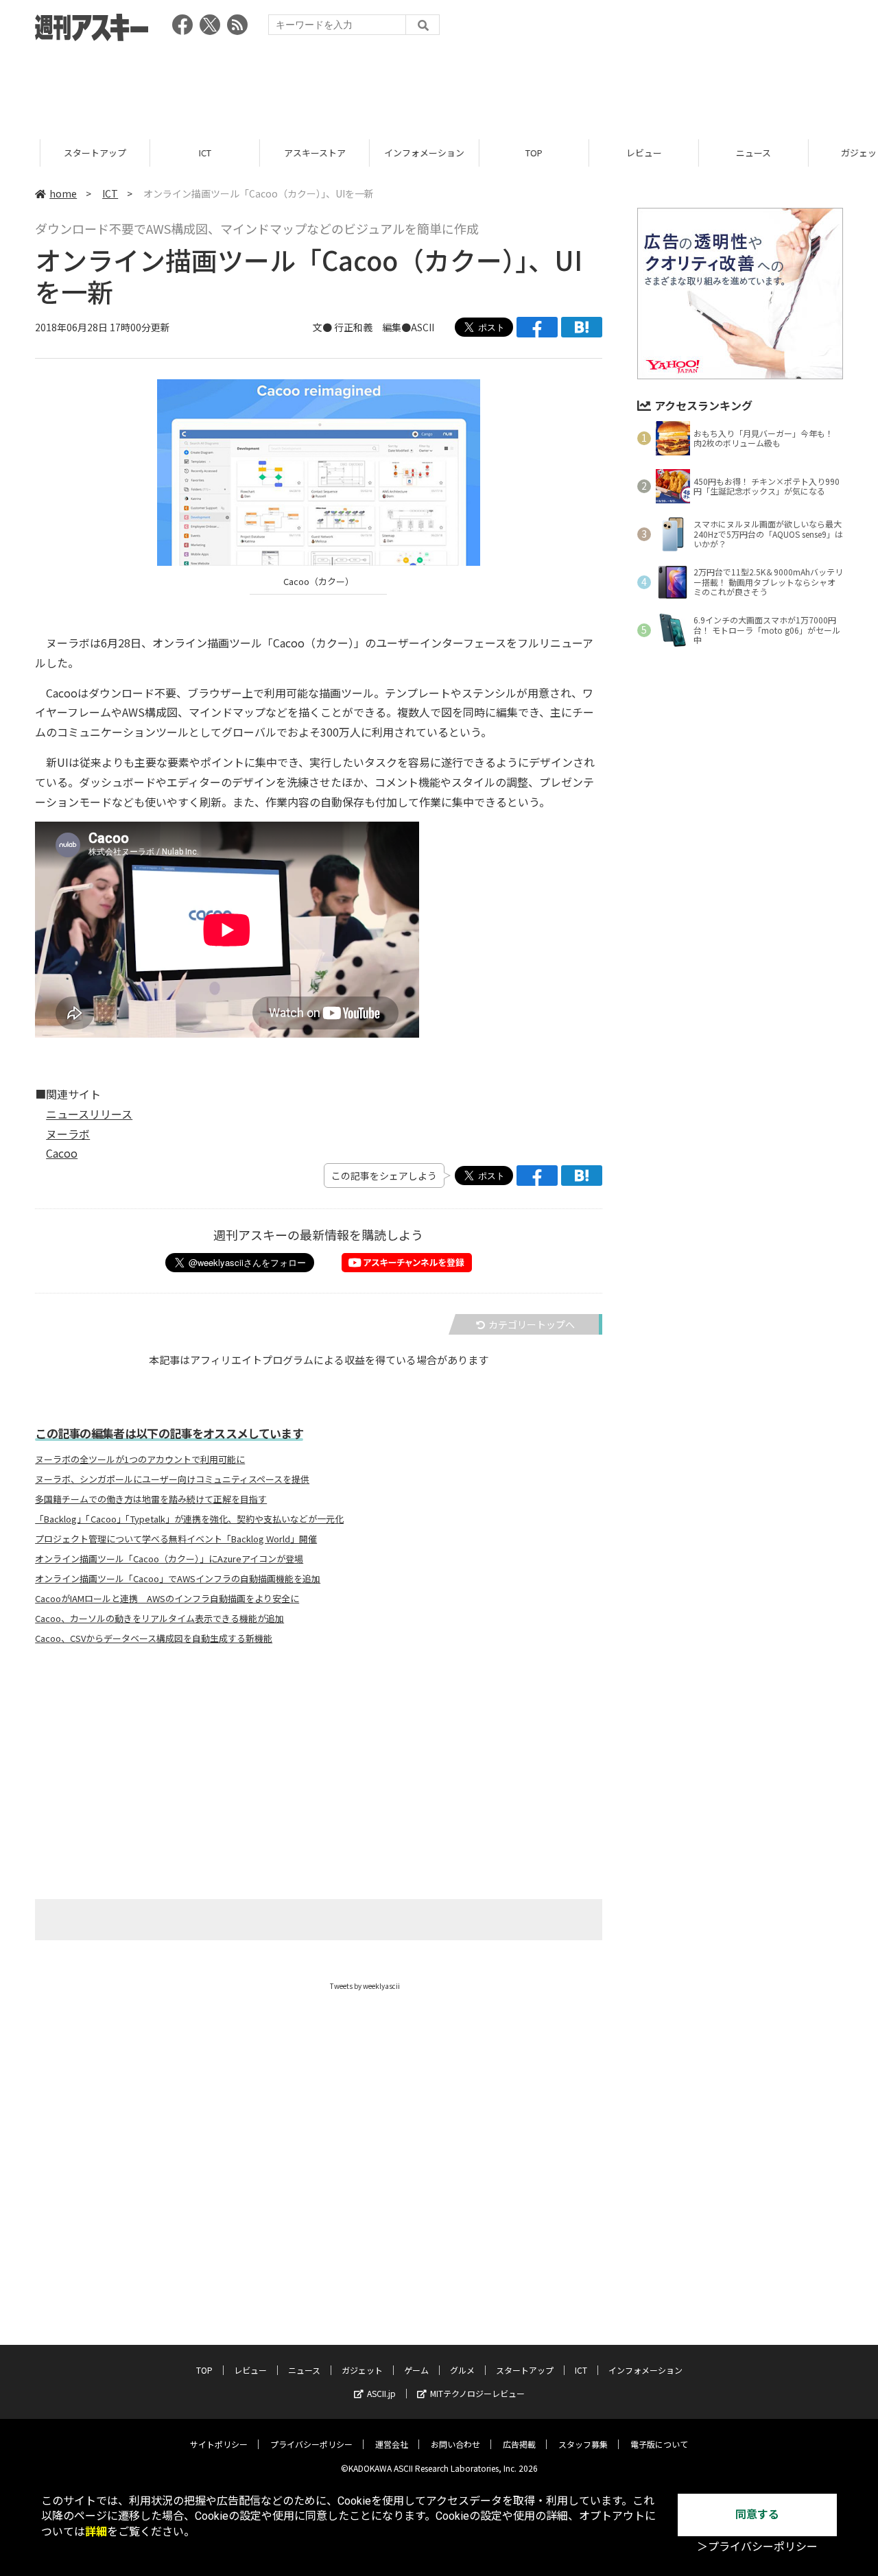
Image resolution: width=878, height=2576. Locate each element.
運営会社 (392, 2444)
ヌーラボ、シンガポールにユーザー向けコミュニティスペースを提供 (172, 1479)
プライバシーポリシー (311, 2444)
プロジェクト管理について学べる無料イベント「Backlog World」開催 (176, 1539)
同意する (757, 2515)
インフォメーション (384, 153)
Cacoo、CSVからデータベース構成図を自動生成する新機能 (154, 1638)
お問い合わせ (455, 2444)
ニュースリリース (89, 1114)
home (63, 193)
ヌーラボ (68, 1134)
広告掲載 (519, 2444)
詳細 (96, 2532)
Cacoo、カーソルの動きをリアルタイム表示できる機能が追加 (159, 1619)
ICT (165, 153)
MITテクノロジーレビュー (477, 2393)
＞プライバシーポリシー (757, 2547)
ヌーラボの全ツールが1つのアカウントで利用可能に (140, 1459)
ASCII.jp (381, 2393)
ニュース (713, 153)
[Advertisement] (439, 86)
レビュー (604, 153)
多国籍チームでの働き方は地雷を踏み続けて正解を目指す (151, 1499)
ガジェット (823, 153)
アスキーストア (274, 153)
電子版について (659, 2444)
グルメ (462, 2370)
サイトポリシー (219, 2444)
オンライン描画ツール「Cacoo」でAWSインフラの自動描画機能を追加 (178, 1579)
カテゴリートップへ (532, 1324)
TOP (494, 153)
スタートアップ (55, 153)
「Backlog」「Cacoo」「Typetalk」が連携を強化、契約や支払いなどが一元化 (189, 1519)
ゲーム (416, 2370)
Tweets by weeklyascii (365, 1986)
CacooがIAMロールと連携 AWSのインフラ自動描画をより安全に (167, 1599)
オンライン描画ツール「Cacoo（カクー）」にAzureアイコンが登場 (169, 1559)
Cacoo (62, 1153)
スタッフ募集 (583, 2444)
